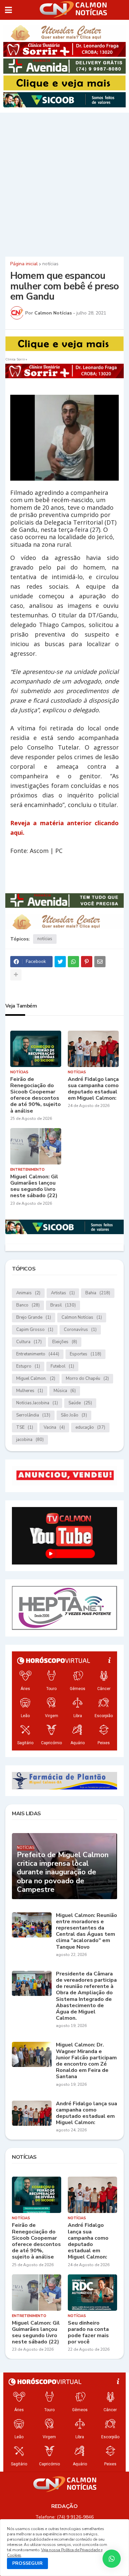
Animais (28, 1293)
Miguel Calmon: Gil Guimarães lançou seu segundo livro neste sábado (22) (34, 1186)
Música (65, 1391)
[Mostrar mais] (16, 975)
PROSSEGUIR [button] (27, 2563)
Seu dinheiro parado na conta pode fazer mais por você (88, 2333)
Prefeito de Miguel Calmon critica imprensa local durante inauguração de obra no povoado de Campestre (63, 1872)
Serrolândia (33, 1415)
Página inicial (24, 264)
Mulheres (30, 1391)
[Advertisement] (64, 184)
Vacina (54, 1427)
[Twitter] (60, 962)
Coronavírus (80, 1330)
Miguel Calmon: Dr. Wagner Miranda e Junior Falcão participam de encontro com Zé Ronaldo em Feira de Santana (86, 2061)
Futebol (62, 1366)
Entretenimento (38, 1354)
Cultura (29, 1342)
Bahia (98, 1293)
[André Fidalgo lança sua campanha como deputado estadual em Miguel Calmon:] (93, 1049)
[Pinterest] (87, 962)
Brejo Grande (34, 1317)
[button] (8, 10)
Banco (28, 1305)
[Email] (100, 962)
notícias (50, 264)
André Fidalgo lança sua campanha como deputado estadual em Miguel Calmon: (93, 1089)
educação (90, 1427)
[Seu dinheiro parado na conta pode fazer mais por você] (92, 2293)
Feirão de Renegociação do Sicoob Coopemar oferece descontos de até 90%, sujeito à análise (36, 1095)
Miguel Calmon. (36, 1379)
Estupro (28, 1366)
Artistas (63, 1293)
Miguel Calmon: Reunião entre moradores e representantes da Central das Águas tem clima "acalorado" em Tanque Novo (86, 1931)
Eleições (65, 1342)
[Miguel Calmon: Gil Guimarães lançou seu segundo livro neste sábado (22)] (36, 1146)
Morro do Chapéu (87, 1379)
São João (74, 1415)
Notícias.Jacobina (37, 1403)
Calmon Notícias (82, 1317)
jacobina (30, 1440)
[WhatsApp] (73, 962)
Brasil (63, 1305)
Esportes (86, 1354)
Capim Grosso (35, 1330)
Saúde (80, 1403)
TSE (25, 1427)
